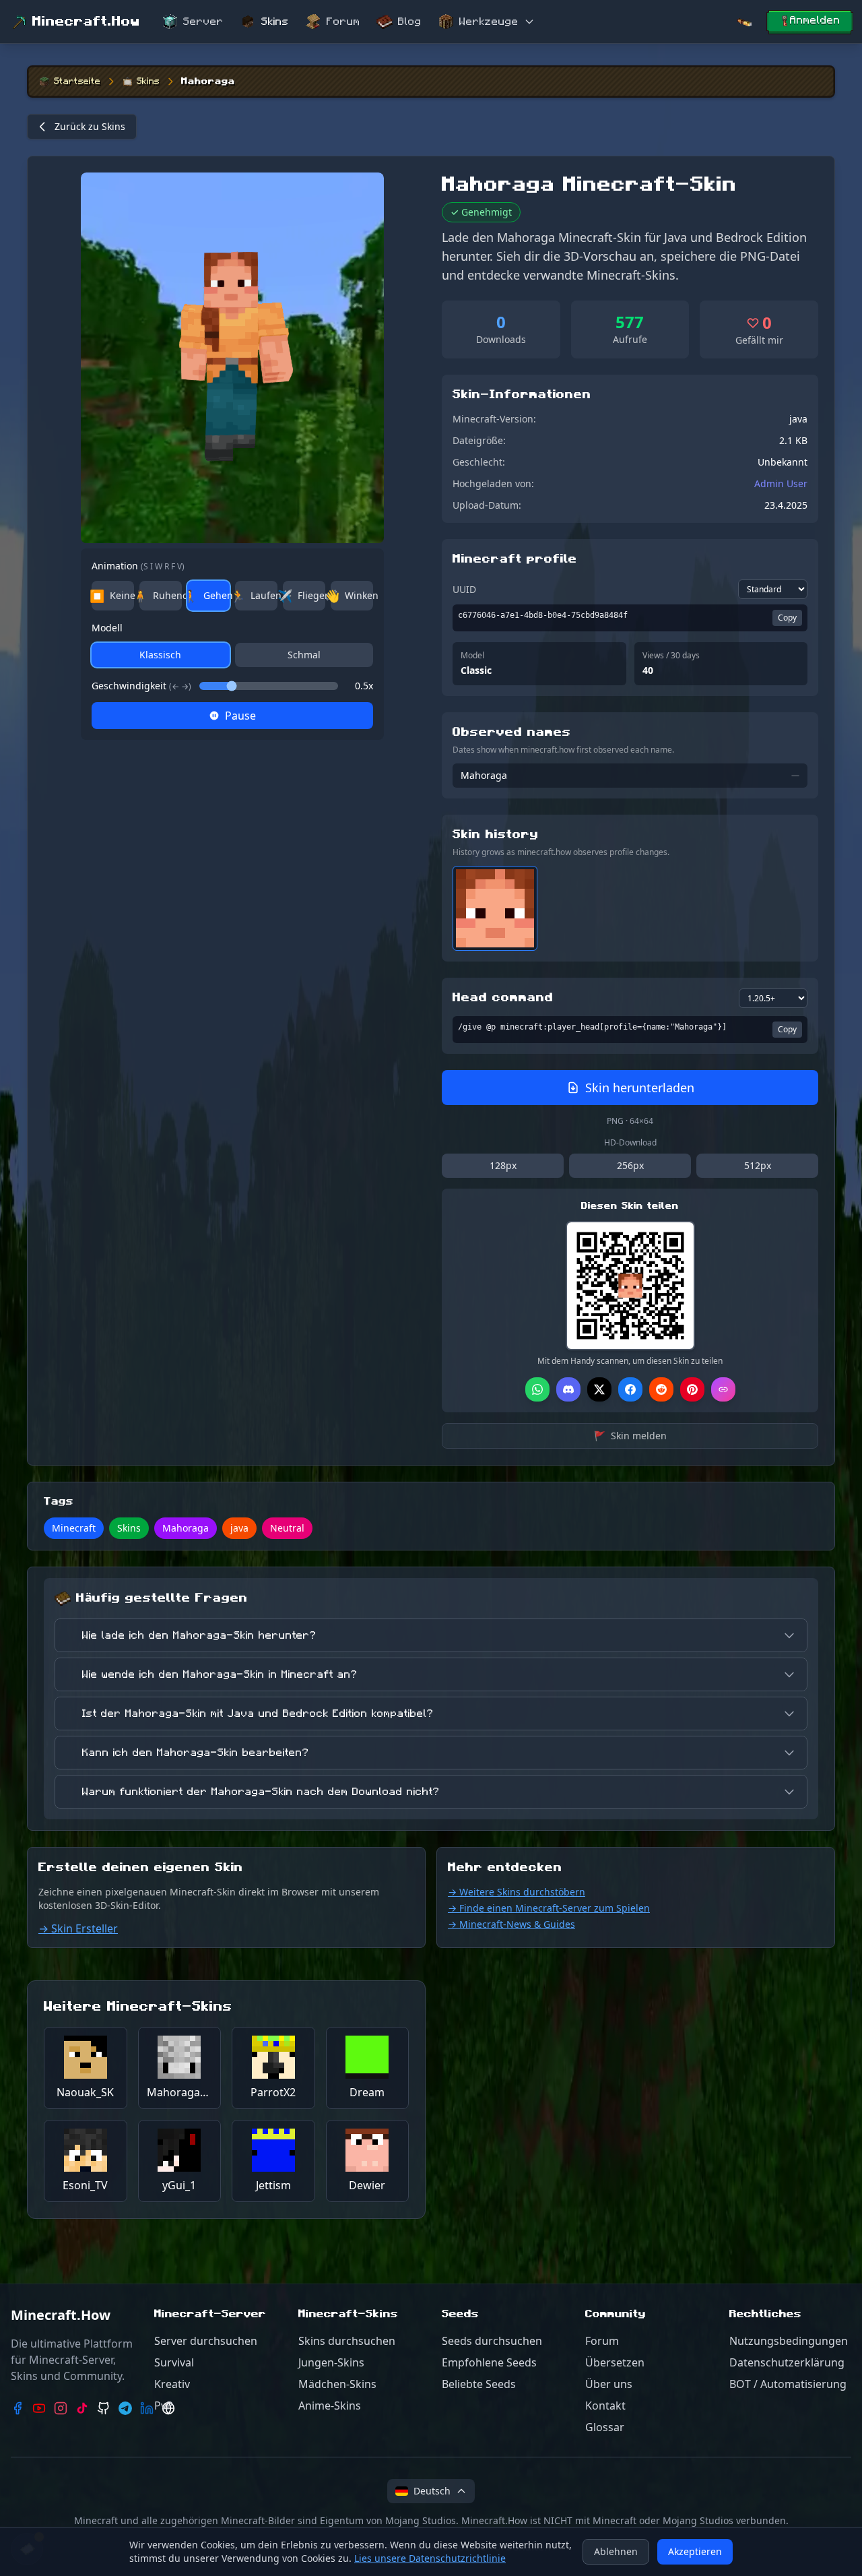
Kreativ (172, 2384)
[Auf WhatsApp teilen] (537, 1389)
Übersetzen (615, 2362)
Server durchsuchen (206, 2341)
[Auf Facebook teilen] (630, 1389)
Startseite (77, 82)
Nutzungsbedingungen (789, 2341)
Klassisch (160, 655)
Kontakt (605, 2406)
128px (503, 1165)
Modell (107, 628)
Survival (174, 2362)
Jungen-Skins (331, 2362)
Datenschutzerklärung (787, 2362)
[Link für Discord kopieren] (568, 1389)
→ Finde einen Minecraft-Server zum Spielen (549, 1908)
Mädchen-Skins (337, 2384)
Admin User (781, 483)
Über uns (609, 2384)
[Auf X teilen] (599, 1389)
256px (630, 1165)
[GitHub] (104, 2408)
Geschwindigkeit (141, 686)
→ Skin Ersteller (78, 1928)
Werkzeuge (489, 22)
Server (203, 22)
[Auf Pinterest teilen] (692, 1389)
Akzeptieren (695, 2551)
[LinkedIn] (147, 2408)
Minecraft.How (86, 22)
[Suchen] (744, 22)
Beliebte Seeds (479, 2384)
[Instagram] (61, 2408)
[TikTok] (82, 2408)
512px (758, 1165)
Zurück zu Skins (90, 126)
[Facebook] (18, 2408)
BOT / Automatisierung (788, 2384)
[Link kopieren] (723, 1389)
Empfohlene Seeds (489, 2362)
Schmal (304, 655)
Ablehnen (616, 2551)
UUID (464, 589)
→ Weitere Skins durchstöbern (517, 1892)
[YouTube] (39, 2408)
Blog (410, 22)
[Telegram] (125, 2408)
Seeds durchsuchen (492, 2341)
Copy (787, 618)
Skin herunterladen (640, 1088)
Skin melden (630, 1436)
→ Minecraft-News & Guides (511, 1924)
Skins (275, 22)
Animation (138, 566)
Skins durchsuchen (347, 2341)
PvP (164, 2406)
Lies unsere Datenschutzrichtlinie (430, 2558)
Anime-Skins (330, 2406)
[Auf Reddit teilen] (661, 1389)
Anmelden (815, 20)
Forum (343, 22)
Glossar (605, 2427)
